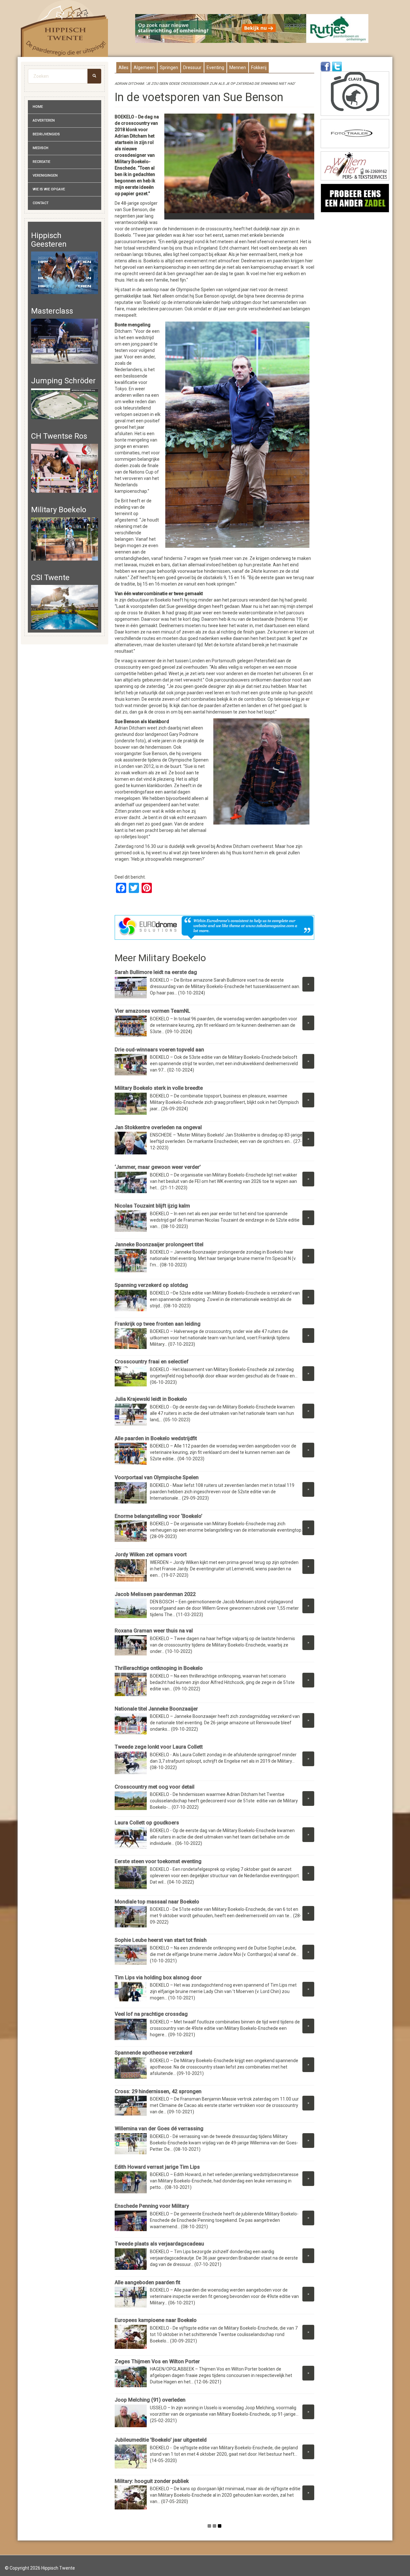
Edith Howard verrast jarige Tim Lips (157, 2167)
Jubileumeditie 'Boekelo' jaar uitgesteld (161, 2440)
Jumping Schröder (63, 381)
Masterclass (52, 311)
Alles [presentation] (123, 68)
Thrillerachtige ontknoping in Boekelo (159, 1668)
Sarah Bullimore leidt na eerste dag (156, 972)
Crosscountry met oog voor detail (155, 1787)
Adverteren (44, 120)
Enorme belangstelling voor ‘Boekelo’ (159, 1516)
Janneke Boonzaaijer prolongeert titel (159, 1244)
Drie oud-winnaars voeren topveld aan (159, 1050)
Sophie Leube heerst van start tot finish (161, 1940)
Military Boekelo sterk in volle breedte (159, 1088)
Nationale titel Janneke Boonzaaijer (156, 1709)
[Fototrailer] (355, 134)
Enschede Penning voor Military (152, 2206)
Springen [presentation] (169, 68)
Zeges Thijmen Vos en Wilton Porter (157, 2361)
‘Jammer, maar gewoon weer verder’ (158, 1167)
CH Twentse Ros (59, 436)
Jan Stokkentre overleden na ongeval (158, 1127)
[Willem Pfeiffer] (355, 166)
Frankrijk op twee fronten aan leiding (158, 1324)
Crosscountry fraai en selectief (152, 1362)
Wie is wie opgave (49, 189)
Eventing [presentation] (215, 68)
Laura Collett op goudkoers (148, 1823)
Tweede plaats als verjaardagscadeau (159, 2244)
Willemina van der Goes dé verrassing (159, 2129)
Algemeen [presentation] (144, 68)
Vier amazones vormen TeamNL (152, 1011)
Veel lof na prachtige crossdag (151, 2014)
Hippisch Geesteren (49, 240)
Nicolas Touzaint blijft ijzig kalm (152, 1206)
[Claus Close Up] (355, 94)
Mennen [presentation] (238, 68)
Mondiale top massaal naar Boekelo (157, 1902)
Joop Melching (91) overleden (150, 2400)
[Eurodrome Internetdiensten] (215, 927)
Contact (41, 203)
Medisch (41, 148)
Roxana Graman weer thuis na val (154, 1631)
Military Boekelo (59, 510)
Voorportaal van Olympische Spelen (157, 1477)
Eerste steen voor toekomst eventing (158, 1861)
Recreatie (41, 162)
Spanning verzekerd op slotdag (151, 1285)
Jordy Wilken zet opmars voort (151, 1555)
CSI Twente (50, 578)
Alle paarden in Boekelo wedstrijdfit (156, 1438)
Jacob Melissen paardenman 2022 (155, 1594)
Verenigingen (45, 175)
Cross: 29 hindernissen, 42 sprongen (158, 2091)
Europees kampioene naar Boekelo (156, 2320)
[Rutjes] (252, 28)
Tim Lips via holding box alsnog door (158, 1978)
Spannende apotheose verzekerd (153, 2053)
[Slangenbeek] (355, 198)
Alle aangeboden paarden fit (148, 2282)
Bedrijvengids (46, 134)
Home (38, 107)
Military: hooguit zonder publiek (152, 2481)
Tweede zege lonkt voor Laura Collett (159, 1747)
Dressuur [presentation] (192, 68)
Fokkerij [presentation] (259, 68)
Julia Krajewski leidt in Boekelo (151, 1399)
